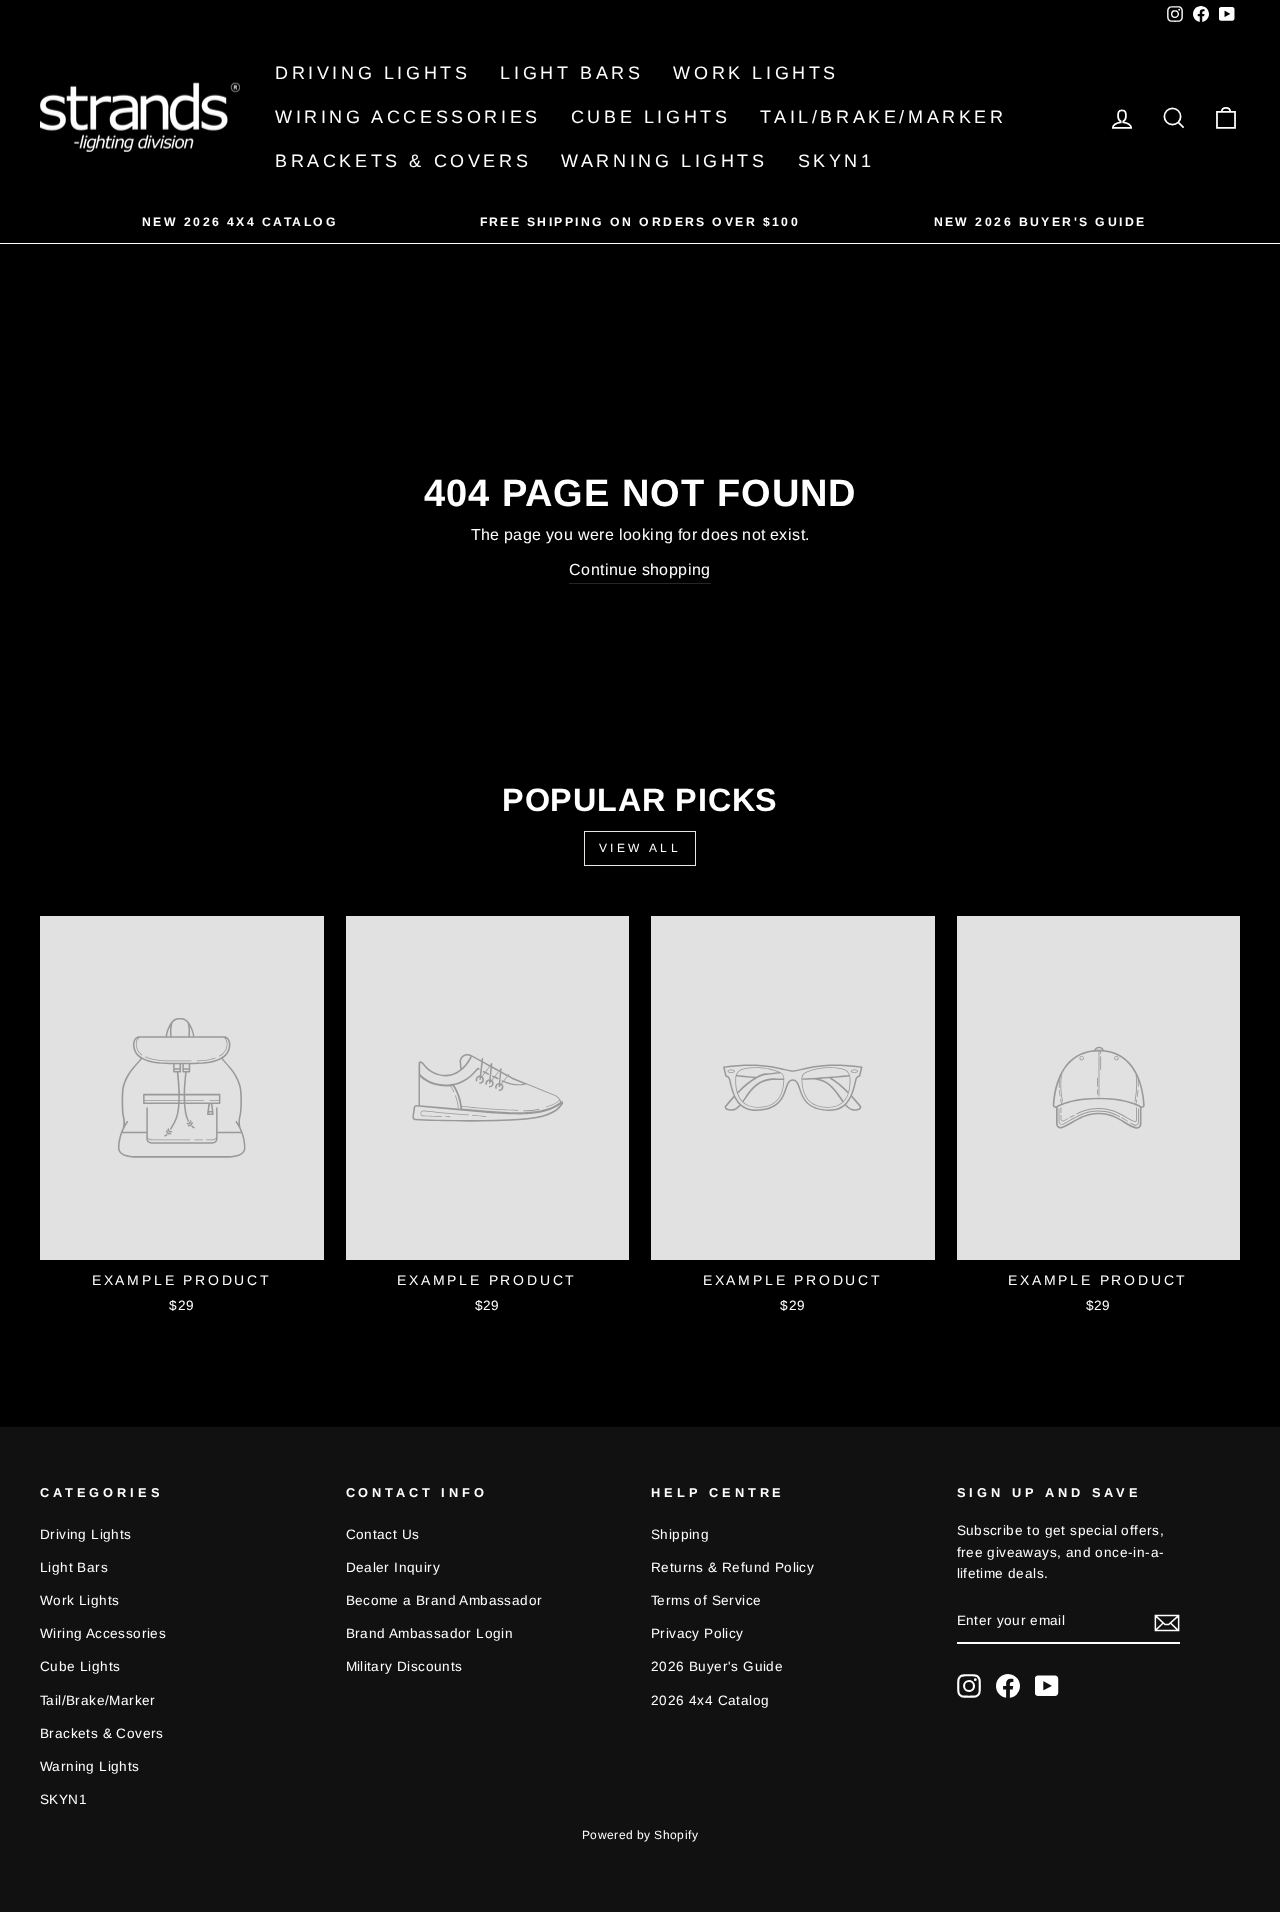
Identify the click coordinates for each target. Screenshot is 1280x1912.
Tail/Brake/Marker (883, 117)
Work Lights (756, 73)
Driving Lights (372, 73)
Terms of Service (706, 1600)
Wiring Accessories (408, 117)
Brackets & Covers (403, 161)
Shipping (680, 1534)
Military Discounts (404, 1666)
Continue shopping (640, 569)
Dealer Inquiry (393, 1567)
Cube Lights (651, 117)
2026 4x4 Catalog (710, 1700)
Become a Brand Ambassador (444, 1600)
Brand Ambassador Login (430, 1633)
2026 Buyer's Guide (717, 1666)
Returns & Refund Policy (732, 1567)
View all (640, 848)
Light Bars (571, 73)
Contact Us (383, 1534)
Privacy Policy (697, 1633)
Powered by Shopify (640, 1835)
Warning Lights (664, 161)
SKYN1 (836, 161)
